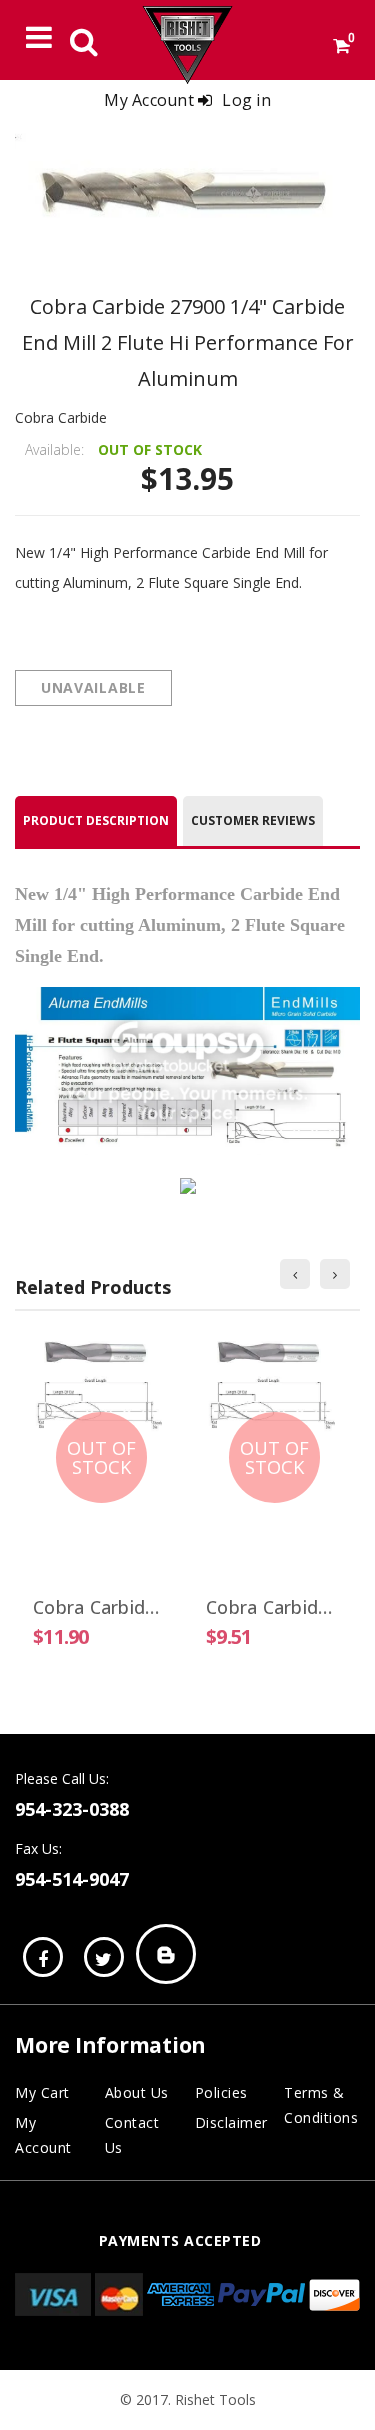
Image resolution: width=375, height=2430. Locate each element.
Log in (246, 100)
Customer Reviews (253, 820)
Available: (54, 449)
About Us (137, 2092)
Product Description (96, 820)
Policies (221, 2092)
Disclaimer (231, 2122)
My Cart (42, 2092)
